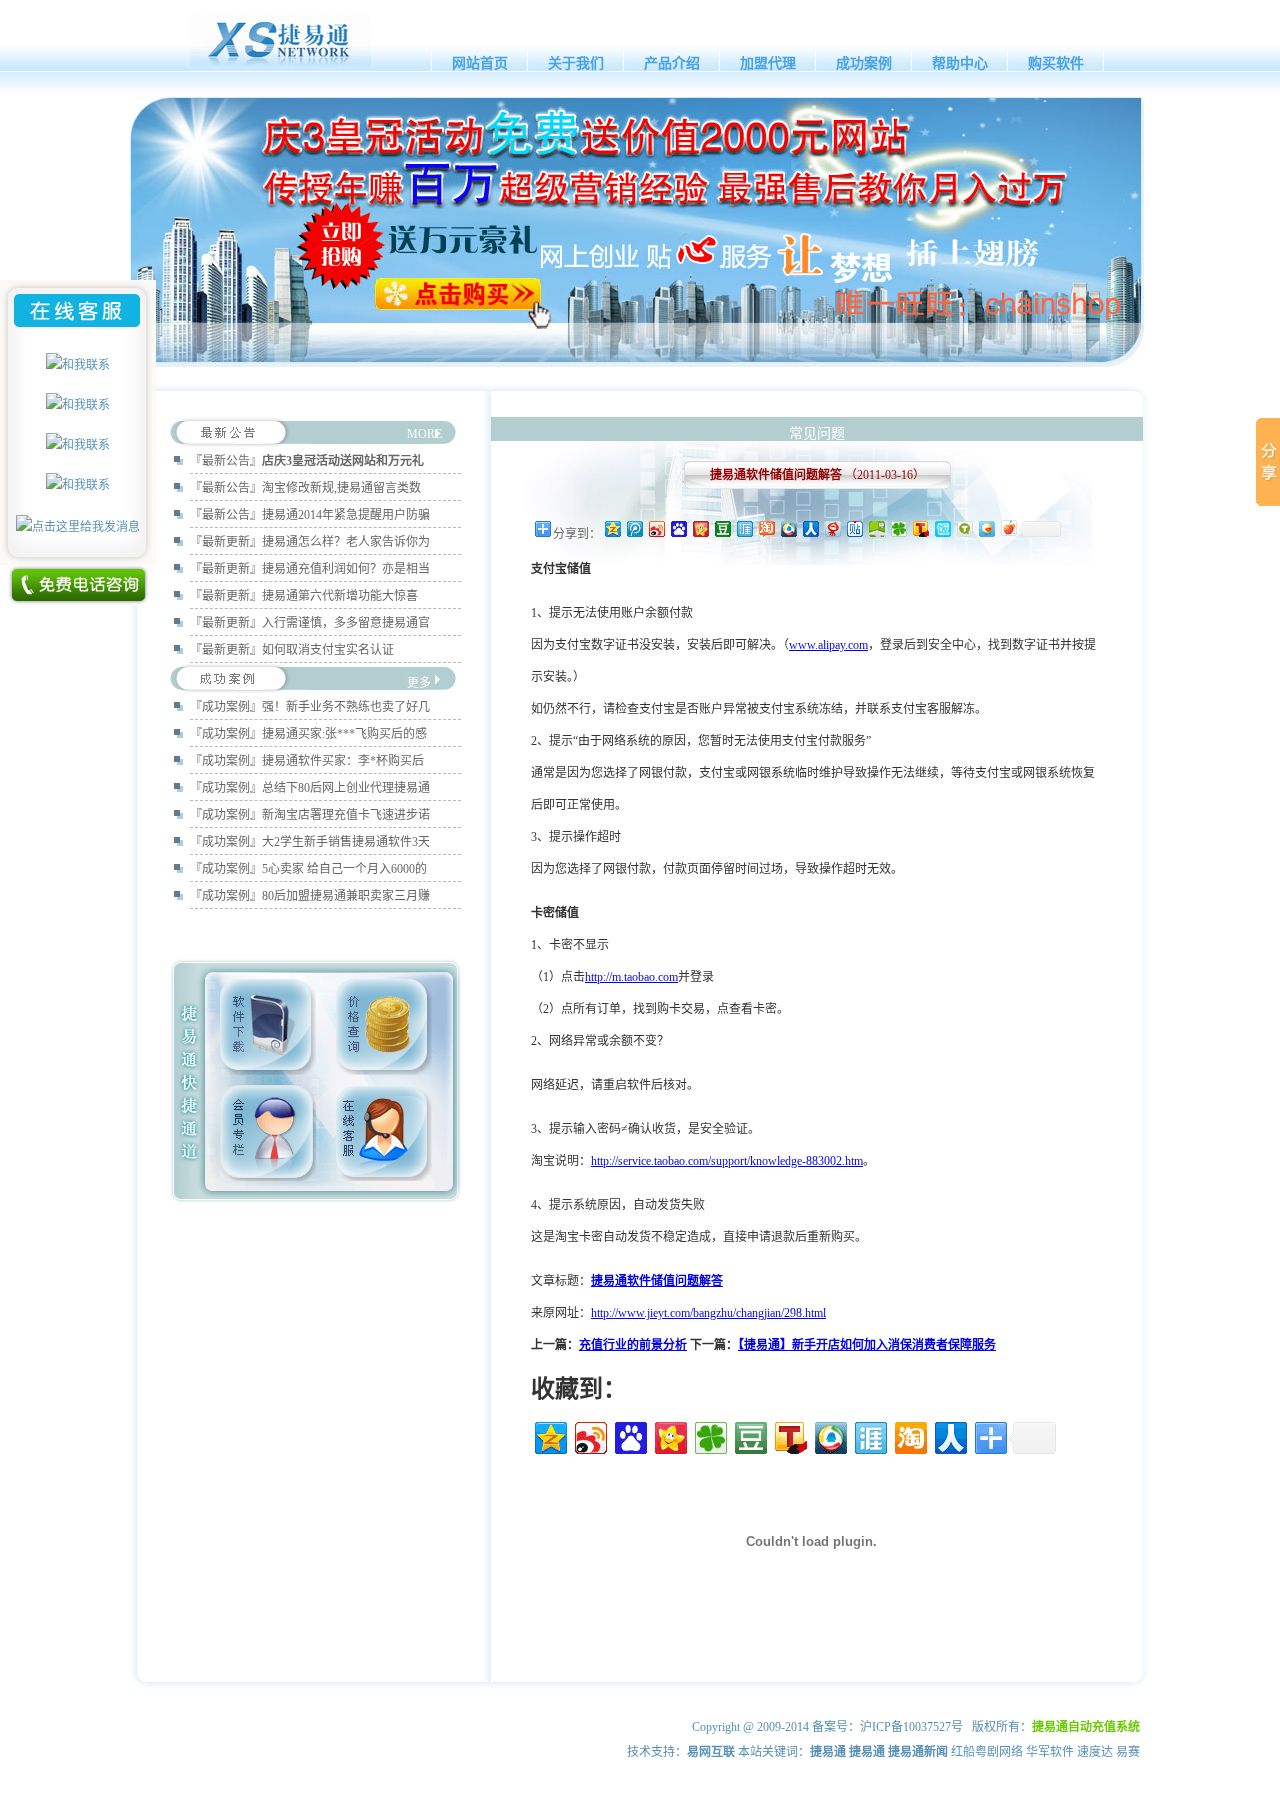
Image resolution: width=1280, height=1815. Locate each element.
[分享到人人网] (810, 528)
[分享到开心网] (700, 528)
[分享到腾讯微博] (634, 528)
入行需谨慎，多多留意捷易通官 (346, 623)
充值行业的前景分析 (633, 1345)
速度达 (1095, 1752)
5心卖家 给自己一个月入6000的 (344, 869)
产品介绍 (672, 63)
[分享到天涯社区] (744, 528)
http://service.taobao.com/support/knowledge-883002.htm (727, 1161)
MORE (424, 434)
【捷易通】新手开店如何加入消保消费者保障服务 (867, 1345)
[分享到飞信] (986, 528)
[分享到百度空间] (876, 528)
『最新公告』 (226, 461)
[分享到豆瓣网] (722, 528)
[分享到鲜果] (1008, 528)
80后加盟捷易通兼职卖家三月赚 (346, 896)
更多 (419, 683)
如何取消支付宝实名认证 (328, 650)
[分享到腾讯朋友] (898, 528)
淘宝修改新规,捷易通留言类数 (341, 488)
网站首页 (480, 63)
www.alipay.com (828, 645)
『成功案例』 (226, 707)
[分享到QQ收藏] (788, 528)
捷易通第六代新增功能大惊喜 (340, 596)
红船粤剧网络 (987, 1752)
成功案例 (864, 63)
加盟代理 (768, 63)
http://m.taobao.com (631, 977)
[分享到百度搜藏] (678, 528)
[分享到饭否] (942, 528)
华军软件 (1050, 1752)
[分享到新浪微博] (656, 528)
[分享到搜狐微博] (920, 528)
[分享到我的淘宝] (766, 528)
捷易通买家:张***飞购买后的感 (344, 734)
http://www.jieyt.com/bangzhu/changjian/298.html (708, 1313)
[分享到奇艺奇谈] (964, 528)
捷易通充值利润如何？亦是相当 (346, 569)
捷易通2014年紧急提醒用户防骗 (346, 515)
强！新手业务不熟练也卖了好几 (346, 707)
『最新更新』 (226, 542)
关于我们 (576, 63)
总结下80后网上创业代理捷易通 (346, 788)
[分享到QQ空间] (612, 528)
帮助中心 (960, 63)
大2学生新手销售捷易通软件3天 (346, 842)
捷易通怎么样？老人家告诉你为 (346, 542)
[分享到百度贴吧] (854, 528)
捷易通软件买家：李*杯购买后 (343, 761)
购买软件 (1056, 63)
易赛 (1128, 1752)
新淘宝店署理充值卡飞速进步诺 (346, 815)
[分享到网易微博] (832, 528)
